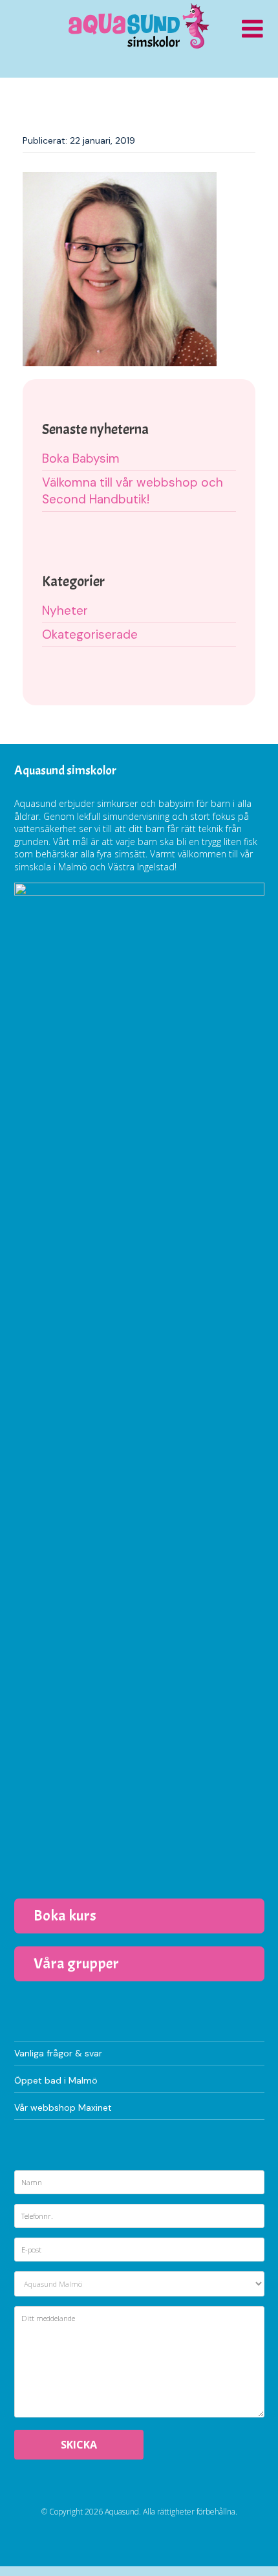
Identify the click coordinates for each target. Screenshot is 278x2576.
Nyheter (65, 611)
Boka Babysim (81, 458)
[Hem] (139, 26)
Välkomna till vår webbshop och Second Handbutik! (133, 491)
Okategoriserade (90, 634)
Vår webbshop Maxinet (63, 2108)
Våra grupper (76, 1963)
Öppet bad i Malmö (56, 2080)
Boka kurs (65, 1915)
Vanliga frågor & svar (58, 2053)
